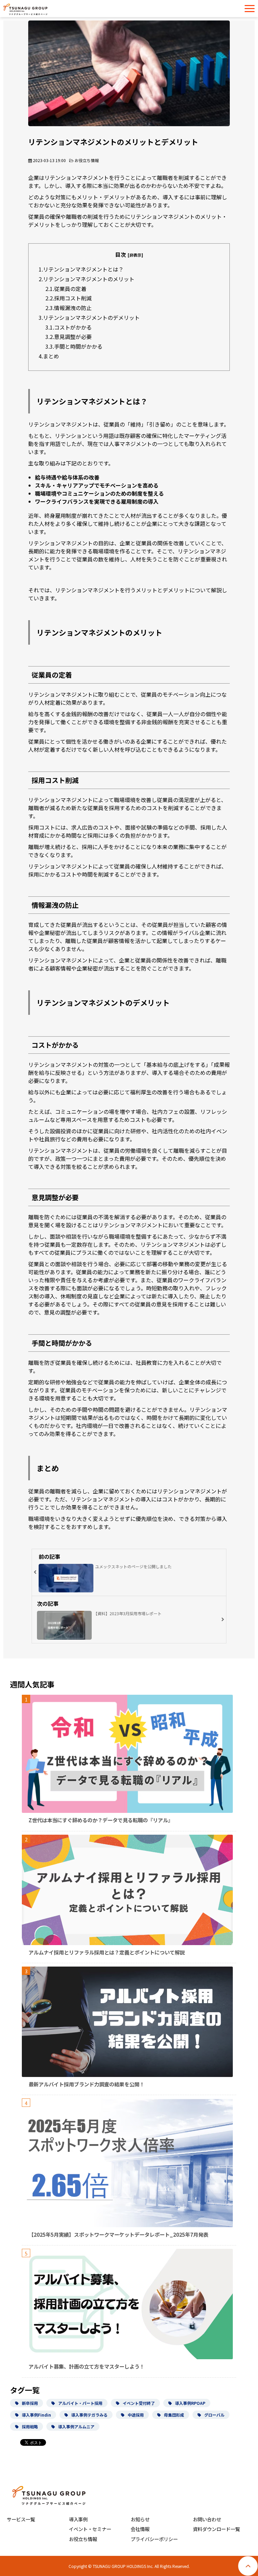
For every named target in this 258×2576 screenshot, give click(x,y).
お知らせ (140, 2519)
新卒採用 (30, 2403)
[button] (250, 9)
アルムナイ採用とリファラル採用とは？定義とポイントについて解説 (107, 1952)
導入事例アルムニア (76, 2426)
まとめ (51, 356)
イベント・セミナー (90, 2529)
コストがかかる (73, 327)
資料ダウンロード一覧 (216, 2529)
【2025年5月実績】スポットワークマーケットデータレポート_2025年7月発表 (118, 2234)
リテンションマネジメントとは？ (83, 269)
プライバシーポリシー (154, 2539)
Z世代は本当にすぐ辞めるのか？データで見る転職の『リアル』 (101, 1820)
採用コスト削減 (73, 298)
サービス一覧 (21, 2519)
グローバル (214, 2415)
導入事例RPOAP (190, 2403)
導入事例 (78, 2519)
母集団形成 (174, 2415)
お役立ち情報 (87, 160)
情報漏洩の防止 (73, 308)
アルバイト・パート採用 (80, 2403)
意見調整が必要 (73, 337)
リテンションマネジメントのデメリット (91, 317)
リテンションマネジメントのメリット (89, 279)
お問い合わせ (207, 2519)
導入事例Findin (36, 2415)
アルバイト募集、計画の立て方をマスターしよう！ (87, 2366)
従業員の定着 (70, 289)
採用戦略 (30, 2426)
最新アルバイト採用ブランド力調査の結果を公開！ (87, 2084)
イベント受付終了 (139, 2403)
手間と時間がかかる (78, 346)
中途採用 (136, 2415)
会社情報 (140, 2529)
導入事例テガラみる (89, 2415)
